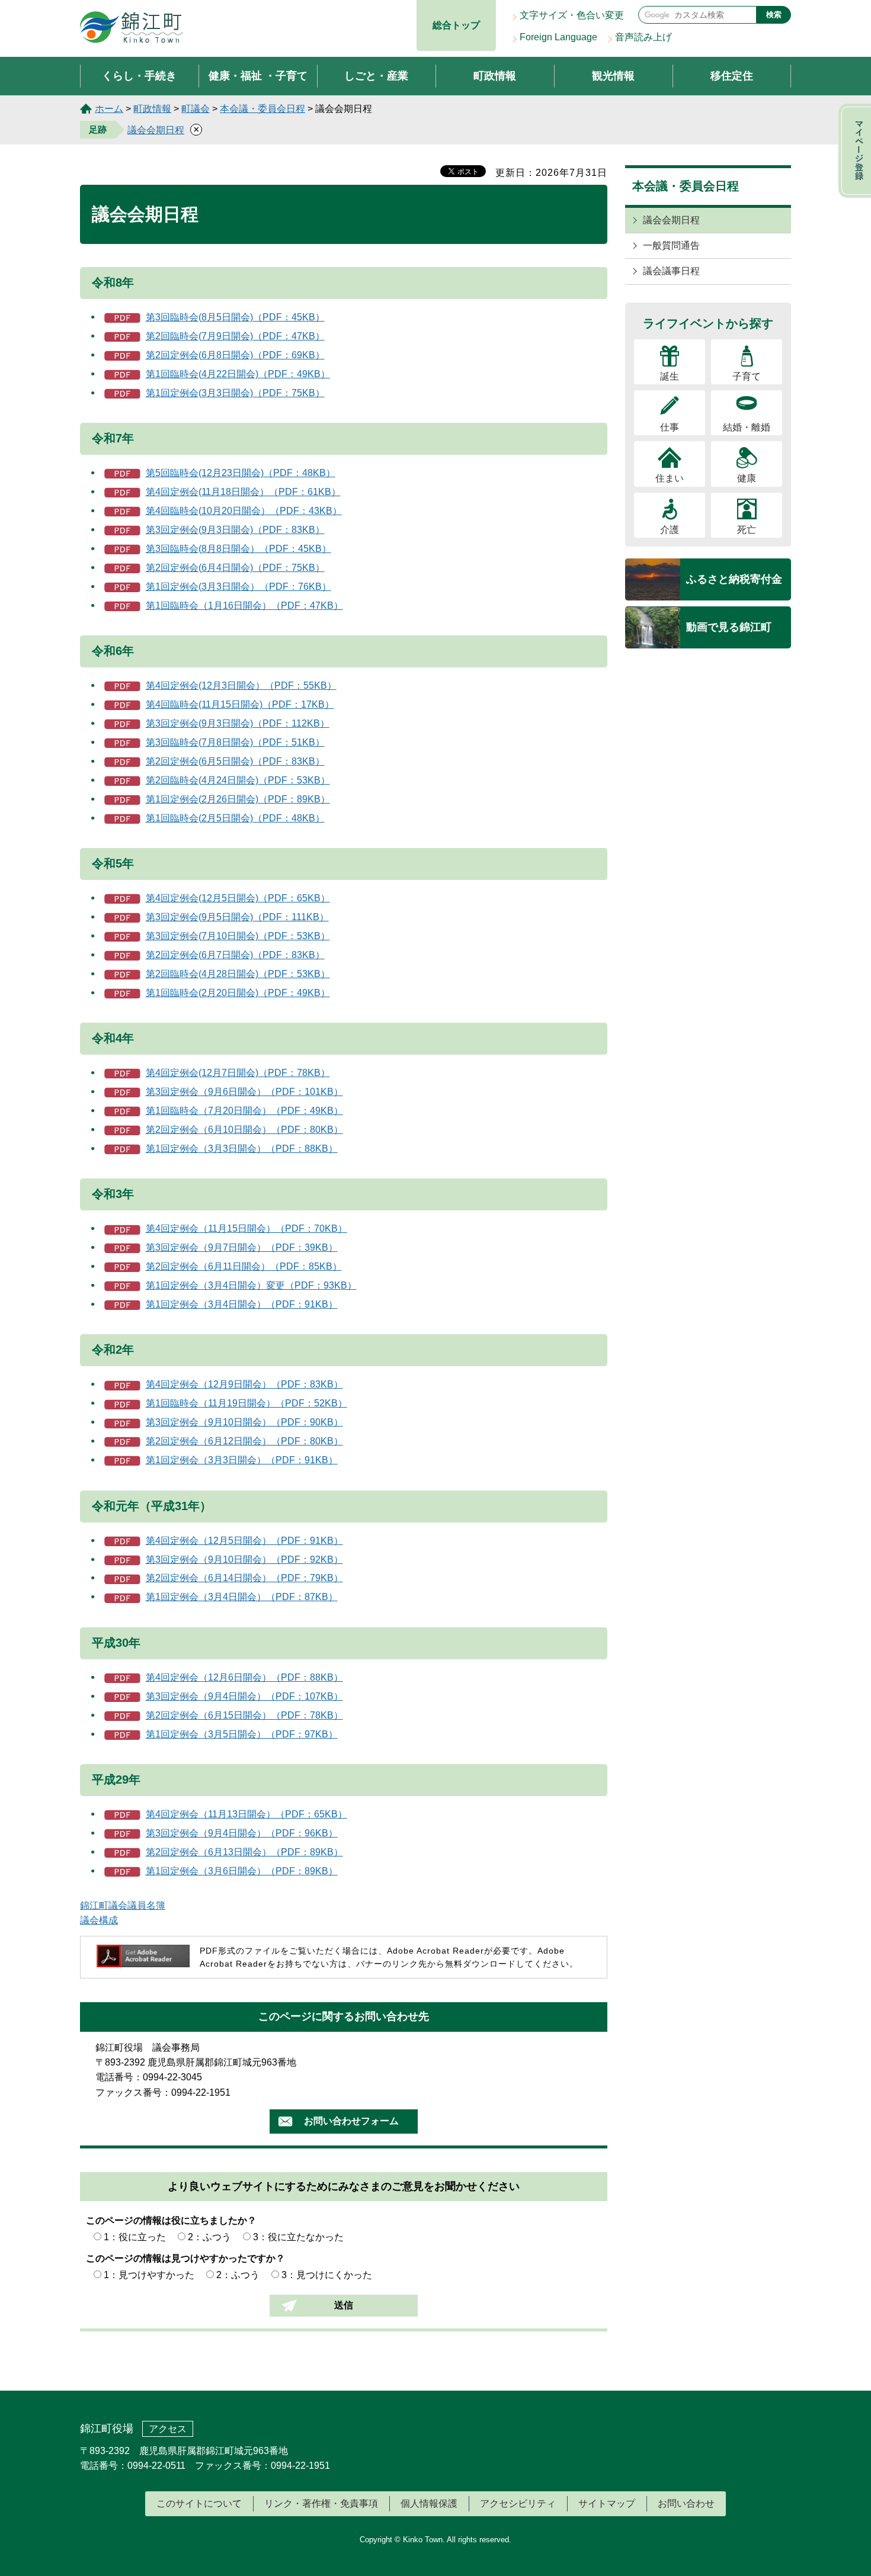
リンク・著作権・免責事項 (321, 2503)
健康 (747, 478)
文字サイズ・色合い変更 (572, 15)
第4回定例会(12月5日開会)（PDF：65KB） (238, 898)
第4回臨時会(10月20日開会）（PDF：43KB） (244, 511)
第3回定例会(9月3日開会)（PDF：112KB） (238, 723)
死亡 (747, 530)
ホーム (109, 109)
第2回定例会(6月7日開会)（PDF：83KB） (235, 955)
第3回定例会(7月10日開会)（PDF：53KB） (238, 936)
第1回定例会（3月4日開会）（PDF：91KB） (242, 1304)
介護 (670, 530)
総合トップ (456, 25)
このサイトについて (199, 2503)
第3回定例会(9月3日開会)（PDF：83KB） (235, 530)
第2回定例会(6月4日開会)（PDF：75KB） (235, 568)
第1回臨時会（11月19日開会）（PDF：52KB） (246, 1403)
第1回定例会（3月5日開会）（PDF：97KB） (242, 1734)
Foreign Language (558, 37)
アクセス (168, 2429)
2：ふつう (209, 2237)
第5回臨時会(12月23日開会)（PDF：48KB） (241, 473)
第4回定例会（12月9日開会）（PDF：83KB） (244, 1384)
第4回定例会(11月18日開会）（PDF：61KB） (243, 492)
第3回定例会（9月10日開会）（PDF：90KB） (244, 1422)
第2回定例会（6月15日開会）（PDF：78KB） (244, 1715)
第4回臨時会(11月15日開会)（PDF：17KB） (240, 704)
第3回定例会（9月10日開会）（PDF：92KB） (244, 1560)
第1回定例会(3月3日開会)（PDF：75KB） (235, 393)
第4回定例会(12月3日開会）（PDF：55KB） (241, 685)
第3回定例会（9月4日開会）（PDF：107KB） (244, 1696)
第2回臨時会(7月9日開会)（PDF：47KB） (235, 336)
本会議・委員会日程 (262, 109)
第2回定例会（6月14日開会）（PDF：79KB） (244, 1578)
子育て (747, 376)
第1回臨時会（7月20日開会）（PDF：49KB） (244, 1111)
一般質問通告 (671, 245)
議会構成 (99, 1920)
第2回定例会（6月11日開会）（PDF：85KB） (244, 1266)
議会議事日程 (671, 271)
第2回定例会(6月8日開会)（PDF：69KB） (235, 355)
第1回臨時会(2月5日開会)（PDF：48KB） (235, 818)
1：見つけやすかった (149, 2275)
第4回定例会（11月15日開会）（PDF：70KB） (246, 1228)
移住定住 (732, 76)
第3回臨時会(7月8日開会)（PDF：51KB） (235, 742)
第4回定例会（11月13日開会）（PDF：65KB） (246, 1814)
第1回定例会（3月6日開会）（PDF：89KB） (242, 1871)
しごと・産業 (376, 76)
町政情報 (495, 76)
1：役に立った (135, 2237)
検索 (774, 15)
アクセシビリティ (518, 2503)
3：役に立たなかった (298, 2237)
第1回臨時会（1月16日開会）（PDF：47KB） (244, 606)
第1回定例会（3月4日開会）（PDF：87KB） (242, 1597)
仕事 (670, 427)
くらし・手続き (139, 76)
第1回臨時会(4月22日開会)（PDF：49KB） (238, 374)
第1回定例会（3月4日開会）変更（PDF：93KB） (251, 1285)
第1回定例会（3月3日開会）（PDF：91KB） (242, 1460)
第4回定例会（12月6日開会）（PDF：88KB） (244, 1677)
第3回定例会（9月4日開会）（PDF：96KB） (242, 1833)
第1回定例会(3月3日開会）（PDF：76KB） (238, 587)
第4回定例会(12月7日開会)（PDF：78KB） (238, 1073)
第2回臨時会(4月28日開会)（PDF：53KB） (238, 974)
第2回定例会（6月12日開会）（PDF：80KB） (244, 1441)
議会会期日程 (156, 130)
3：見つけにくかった (327, 2275)
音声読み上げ (643, 37)
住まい (670, 478)
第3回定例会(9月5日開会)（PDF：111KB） (237, 917)
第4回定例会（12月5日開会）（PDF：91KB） (244, 1541)
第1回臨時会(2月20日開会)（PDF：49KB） (238, 993)
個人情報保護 (429, 2503)
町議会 (196, 109)
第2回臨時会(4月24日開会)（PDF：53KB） (238, 780)
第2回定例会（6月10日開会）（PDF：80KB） (244, 1130)
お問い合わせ (686, 2503)
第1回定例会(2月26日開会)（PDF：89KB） (238, 799)
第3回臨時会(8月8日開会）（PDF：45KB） (238, 549)
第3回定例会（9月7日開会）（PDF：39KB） (242, 1247)
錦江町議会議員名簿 (123, 1905)
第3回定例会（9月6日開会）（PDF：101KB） (244, 1092)
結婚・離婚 (747, 427)
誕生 (670, 376)
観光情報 (613, 76)
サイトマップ (607, 2503)
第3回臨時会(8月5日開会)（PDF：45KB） (235, 317)
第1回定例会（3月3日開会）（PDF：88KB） (242, 1149)
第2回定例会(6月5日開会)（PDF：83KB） (235, 761)
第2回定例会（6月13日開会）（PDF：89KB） (244, 1852)
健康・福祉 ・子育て (258, 76)
